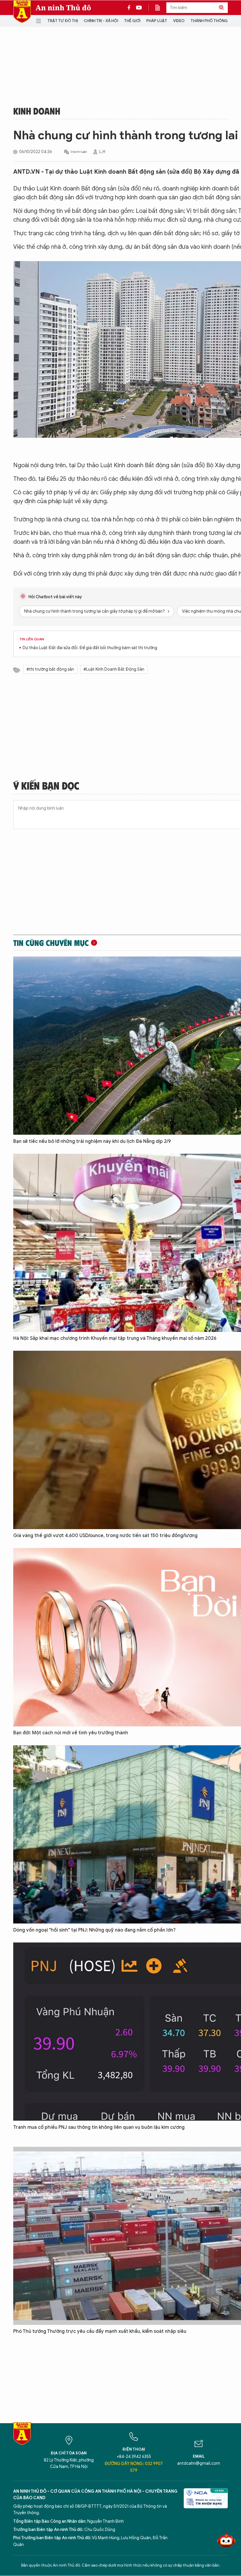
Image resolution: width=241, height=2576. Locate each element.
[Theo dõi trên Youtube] (139, 8)
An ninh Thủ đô (63, 8)
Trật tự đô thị (63, 21)
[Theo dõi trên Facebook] (130, 8)
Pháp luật (157, 21)
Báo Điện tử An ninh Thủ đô (22, 12)
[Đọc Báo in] (160, 8)
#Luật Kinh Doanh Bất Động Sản (114, 669)
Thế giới (132, 21)
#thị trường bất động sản (50, 669)
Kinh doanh (37, 111)
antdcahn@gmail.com (199, 2463)
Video (179, 21)
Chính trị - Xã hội (101, 21)
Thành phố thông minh (214, 21)
